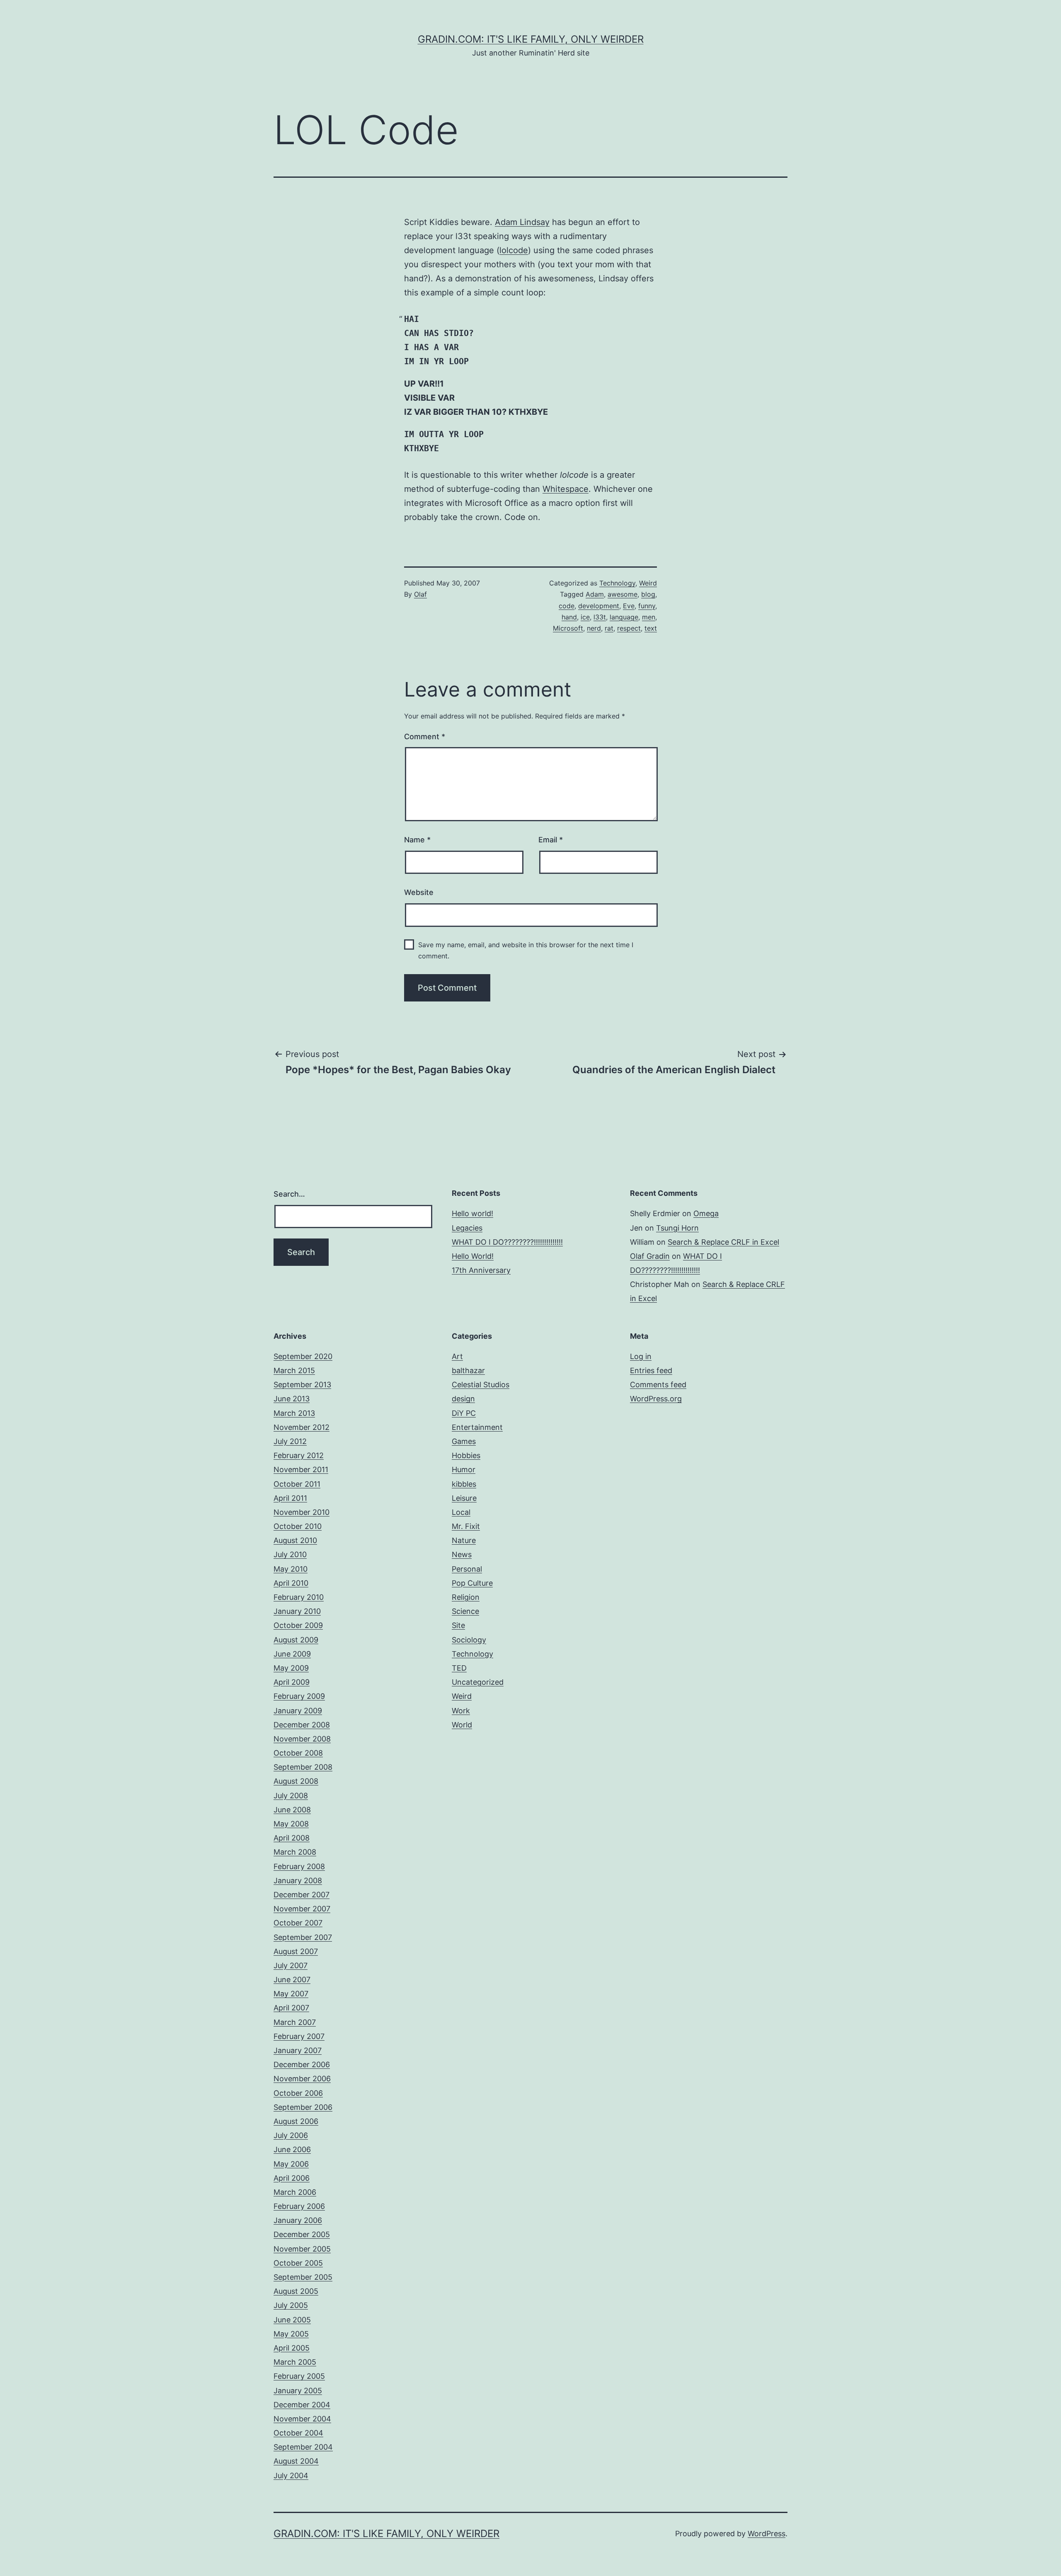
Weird (648, 583)
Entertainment (477, 1427)
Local (461, 1512)
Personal (467, 1569)
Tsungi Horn (677, 1228)
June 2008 (292, 1810)
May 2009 (291, 1668)
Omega (706, 1213)
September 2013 (302, 1385)
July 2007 (291, 1965)
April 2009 (292, 1682)
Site (458, 1625)
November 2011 (301, 1469)
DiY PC (464, 1413)
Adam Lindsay (522, 222)
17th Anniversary (481, 1270)
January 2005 (298, 2391)
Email (551, 840)
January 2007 (298, 2050)
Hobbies (466, 1455)
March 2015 (294, 1370)
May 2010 (291, 1569)
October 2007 (298, 1923)
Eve (629, 606)
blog (648, 594)
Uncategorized (478, 1682)
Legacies (467, 1228)
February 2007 (299, 2036)
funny (647, 606)
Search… (289, 1194)
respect (629, 628)
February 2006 (299, 2206)
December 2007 (302, 1895)
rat (609, 628)
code (567, 606)
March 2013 (294, 1413)
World (462, 1725)
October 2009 (298, 1625)
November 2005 (302, 2249)
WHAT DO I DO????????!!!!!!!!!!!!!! (507, 1242)
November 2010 (302, 1512)
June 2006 (292, 2149)
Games (464, 1441)
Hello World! (473, 1256)
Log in (641, 1356)
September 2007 (303, 1937)
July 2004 (291, 2476)
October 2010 (298, 1526)
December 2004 (302, 2405)
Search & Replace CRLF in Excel (723, 1242)
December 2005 (302, 2234)
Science (465, 1611)
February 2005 (299, 2376)
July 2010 (290, 1554)
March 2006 (295, 2192)
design (463, 1399)
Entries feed (651, 1370)
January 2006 (298, 2220)
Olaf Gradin (650, 1256)
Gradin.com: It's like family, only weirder (531, 39)
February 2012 (299, 1455)
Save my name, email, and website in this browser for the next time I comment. (526, 950)
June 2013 (292, 1399)
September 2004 (303, 2447)
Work (461, 1711)
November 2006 (302, 2079)
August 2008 (296, 1781)
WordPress (767, 2534)
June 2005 (292, 2320)
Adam (595, 594)
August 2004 (296, 2461)
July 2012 (290, 1441)
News (462, 1554)
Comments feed (658, 1385)
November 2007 (302, 1909)
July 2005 (291, 2305)
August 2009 (296, 1640)
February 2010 (299, 1597)
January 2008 (298, 1881)
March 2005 (295, 2362)
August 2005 (296, 2291)
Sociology (469, 1640)
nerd (594, 628)
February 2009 (299, 1696)
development (599, 606)
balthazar (468, 1370)
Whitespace (566, 489)
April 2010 (291, 1583)
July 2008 (291, 1796)
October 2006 (298, 2093)
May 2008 (291, 1824)
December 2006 (302, 2064)
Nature (464, 1540)
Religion (466, 1597)
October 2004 (298, 2433)
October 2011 (297, 1484)
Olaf (420, 594)
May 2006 (291, 2164)
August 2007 (296, 1951)
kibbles (464, 1484)
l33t (600, 617)
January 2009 (298, 1711)
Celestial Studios (481, 1385)
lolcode (514, 250)
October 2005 (298, 2263)
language (624, 617)
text (651, 628)
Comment (425, 737)
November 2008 (302, 1739)
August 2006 (296, 2121)
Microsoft (568, 628)
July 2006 (291, 2135)
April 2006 (292, 2178)
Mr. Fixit (466, 1526)
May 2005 (291, 2334)
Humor (464, 1469)
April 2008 (292, 1838)
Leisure (464, 1498)
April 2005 (292, 2348)
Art (457, 1356)
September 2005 (303, 2277)
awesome (623, 594)
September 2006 (303, 2107)
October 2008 (298, 1753)
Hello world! (472, 1213)
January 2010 (297, 1611)
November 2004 (302, 2419)
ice (585, 617)
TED (459, 1668)
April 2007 (291, 2008)
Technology (617, 583)
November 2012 (302, 1427)
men (649, 617)
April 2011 (290, 1498)
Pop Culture (472, 1583)
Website (419, 892)
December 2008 (302, 1725)
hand (569, 617)
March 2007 (295, 2022)
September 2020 (303, 1356)
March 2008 (295, 1852)
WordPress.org (656, 1399)
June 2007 (292, 1980)
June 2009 (292, 1654)
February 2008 (299, 1866)
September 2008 (303, 1767)
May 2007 (291, 1994)
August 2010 (295, 1540)
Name (417, 840)
